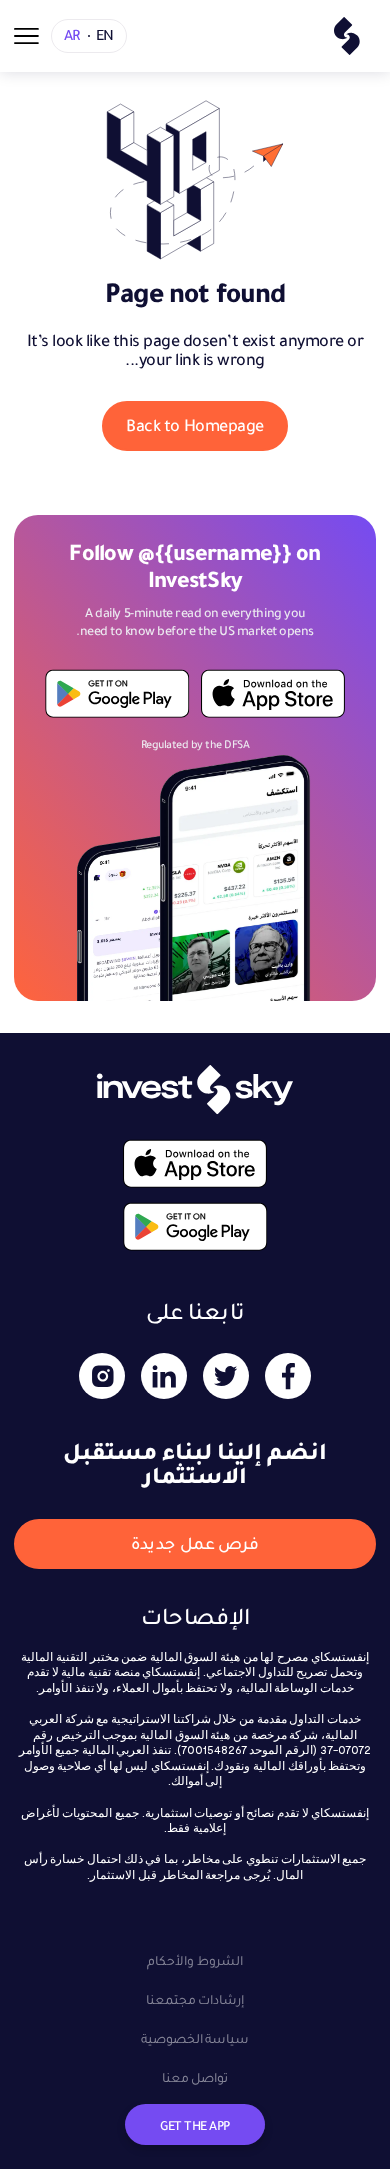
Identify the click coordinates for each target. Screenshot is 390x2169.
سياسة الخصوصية (195, 2038)
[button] (26, 36)
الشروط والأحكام (195, 1960)
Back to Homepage (194, 425)
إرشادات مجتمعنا (195, 1999)
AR (72, 35)
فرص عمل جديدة (195, 1543)
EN (105, 35)
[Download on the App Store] (272, 693)
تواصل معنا (195, 2077)
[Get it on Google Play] (117, 693)
